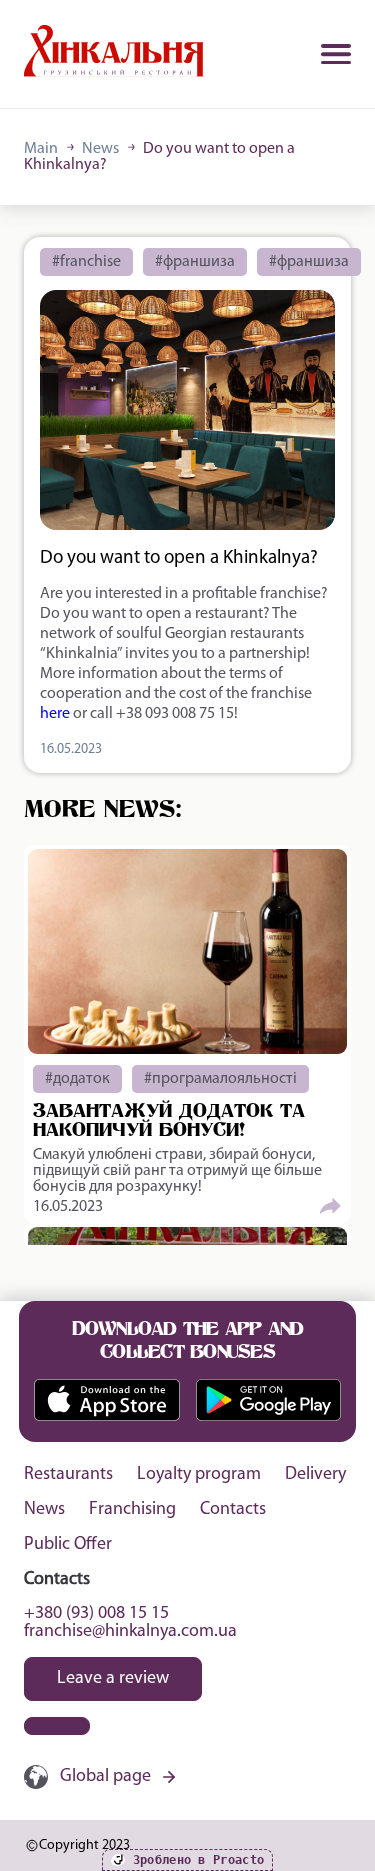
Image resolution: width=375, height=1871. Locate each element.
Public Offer (68, 1545)
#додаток (77, 1079)
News (100, 149)
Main (41, 149)
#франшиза (195, 262)
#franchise (86, 262)
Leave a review (113, 1679)
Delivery (315, 1475)
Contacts (233, 1510)
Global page (105, 1777)
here (55, 714)
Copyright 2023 (84, 1845)
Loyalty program (199, 1475)
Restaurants (68, 1475)
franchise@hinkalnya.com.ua (130, 1632)
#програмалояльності (220, 1079)
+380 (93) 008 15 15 (96, 1614)
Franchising (132, 1510)
